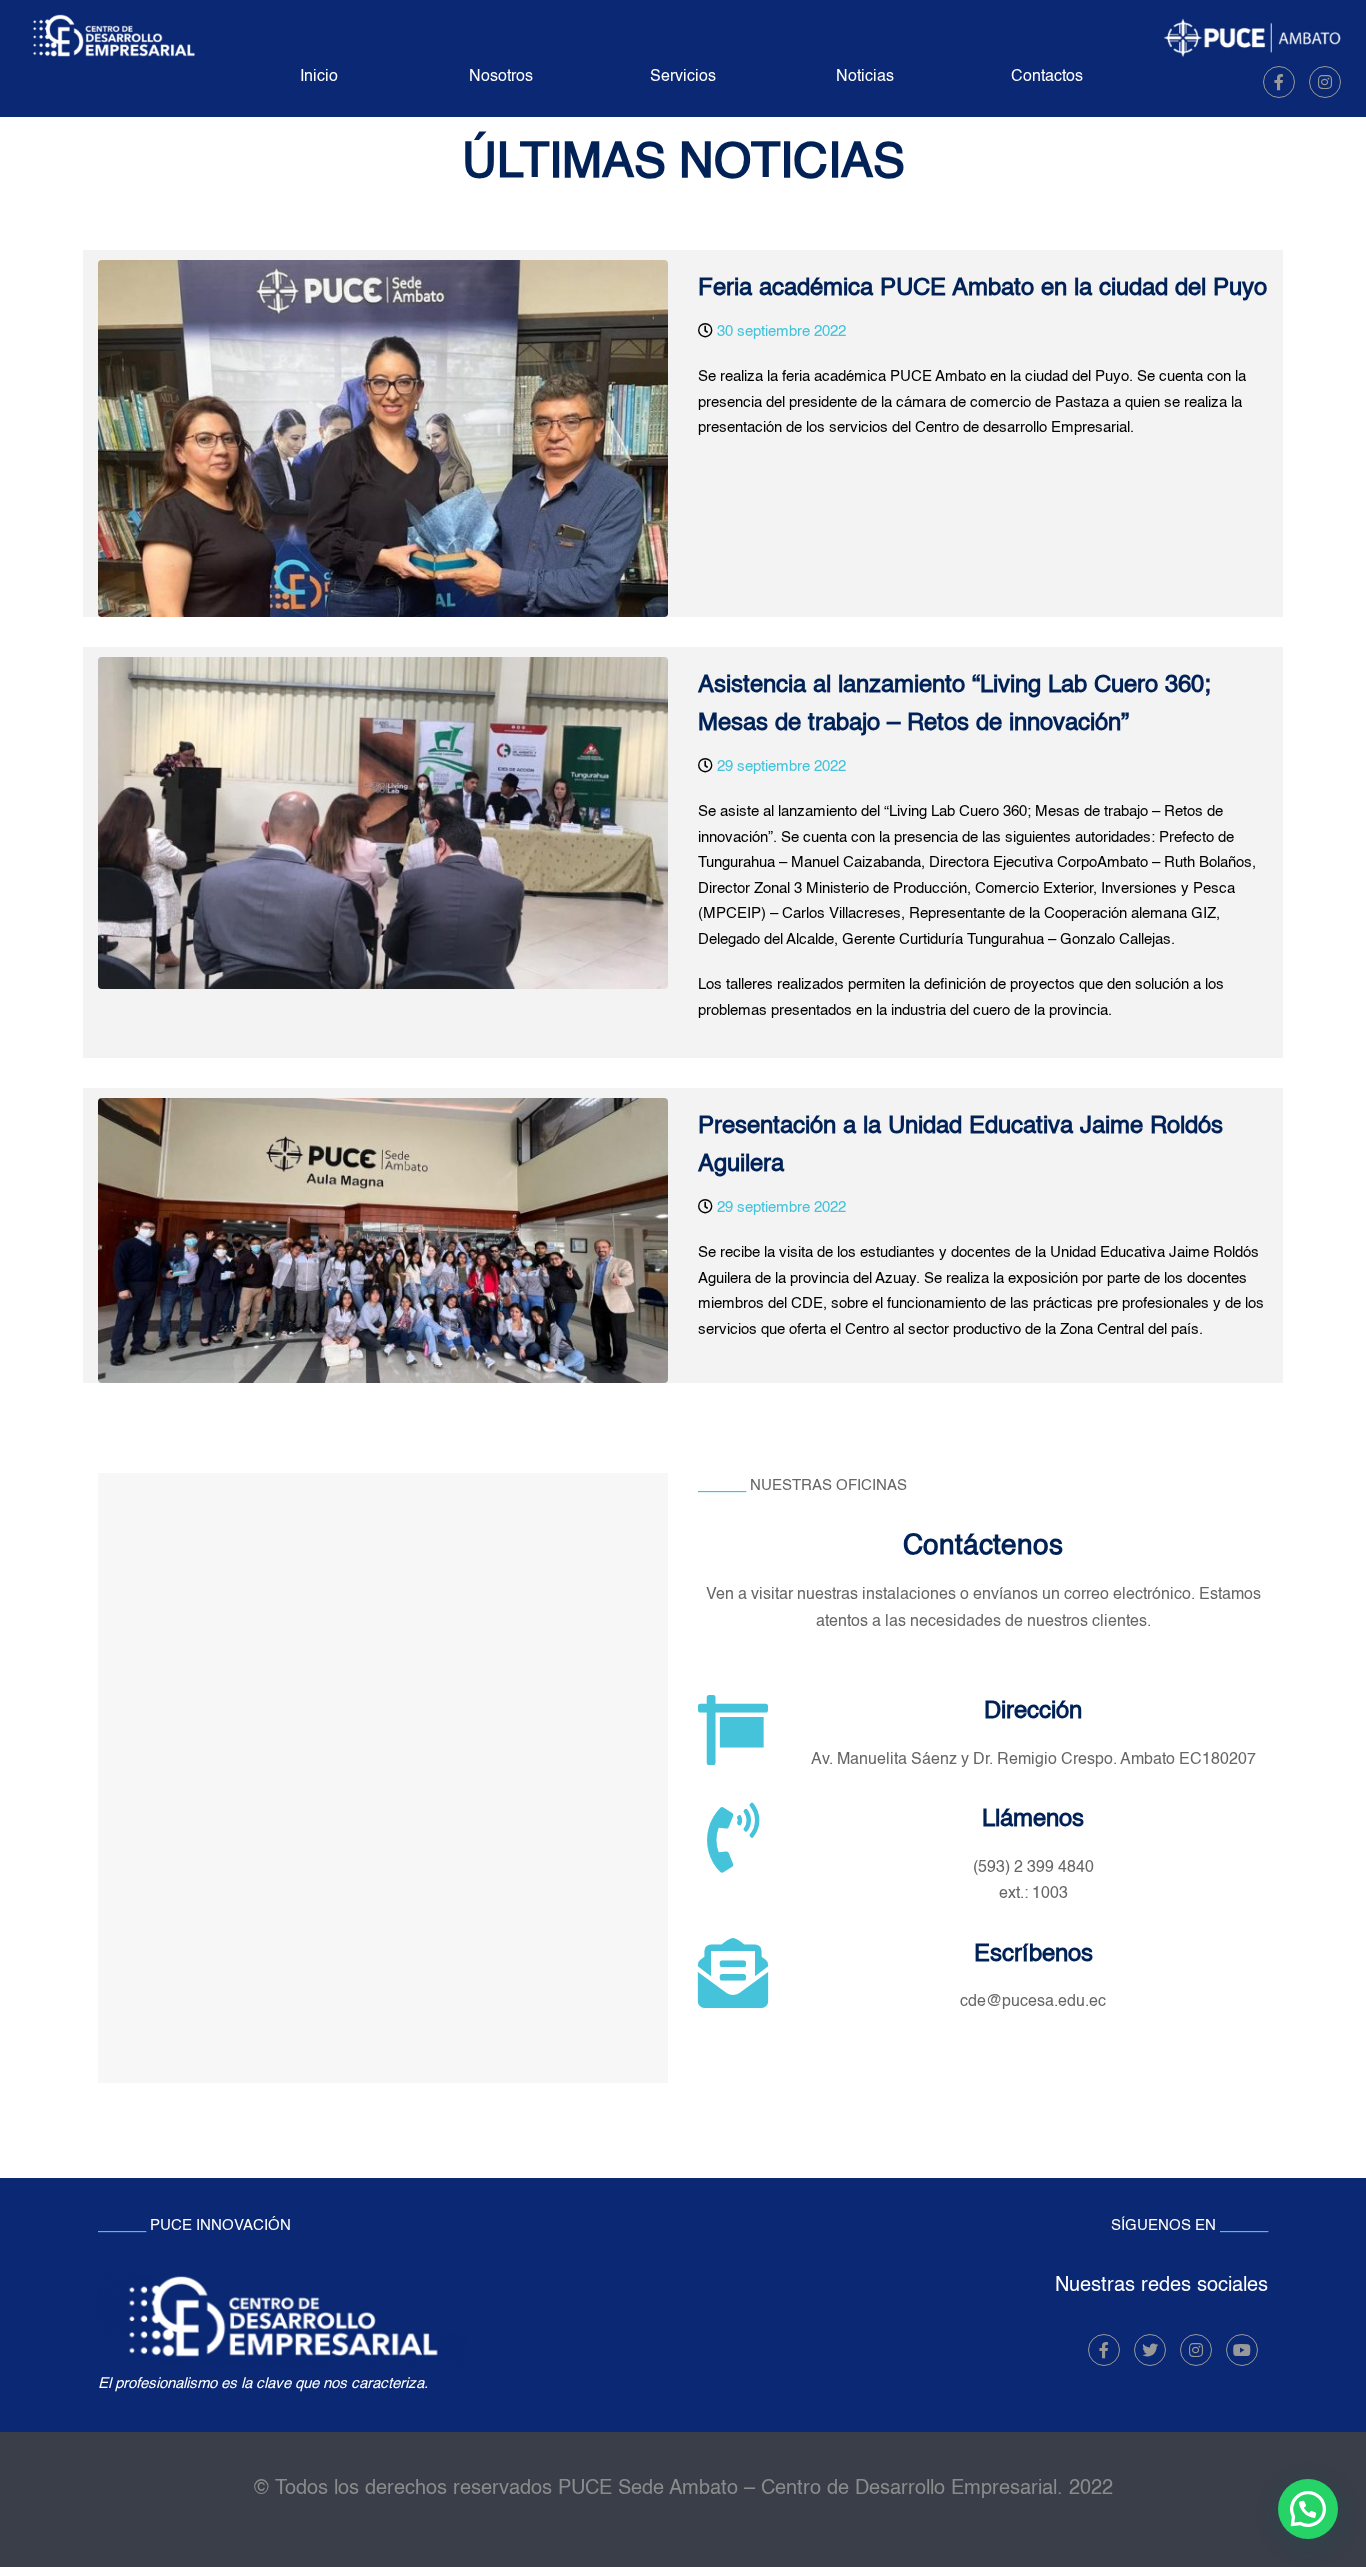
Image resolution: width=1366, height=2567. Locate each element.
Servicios (683, 77)
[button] (1308, 2509)
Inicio (319, 77)
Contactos (1047, 77)
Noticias (865, 77)
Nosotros (501, 77)
